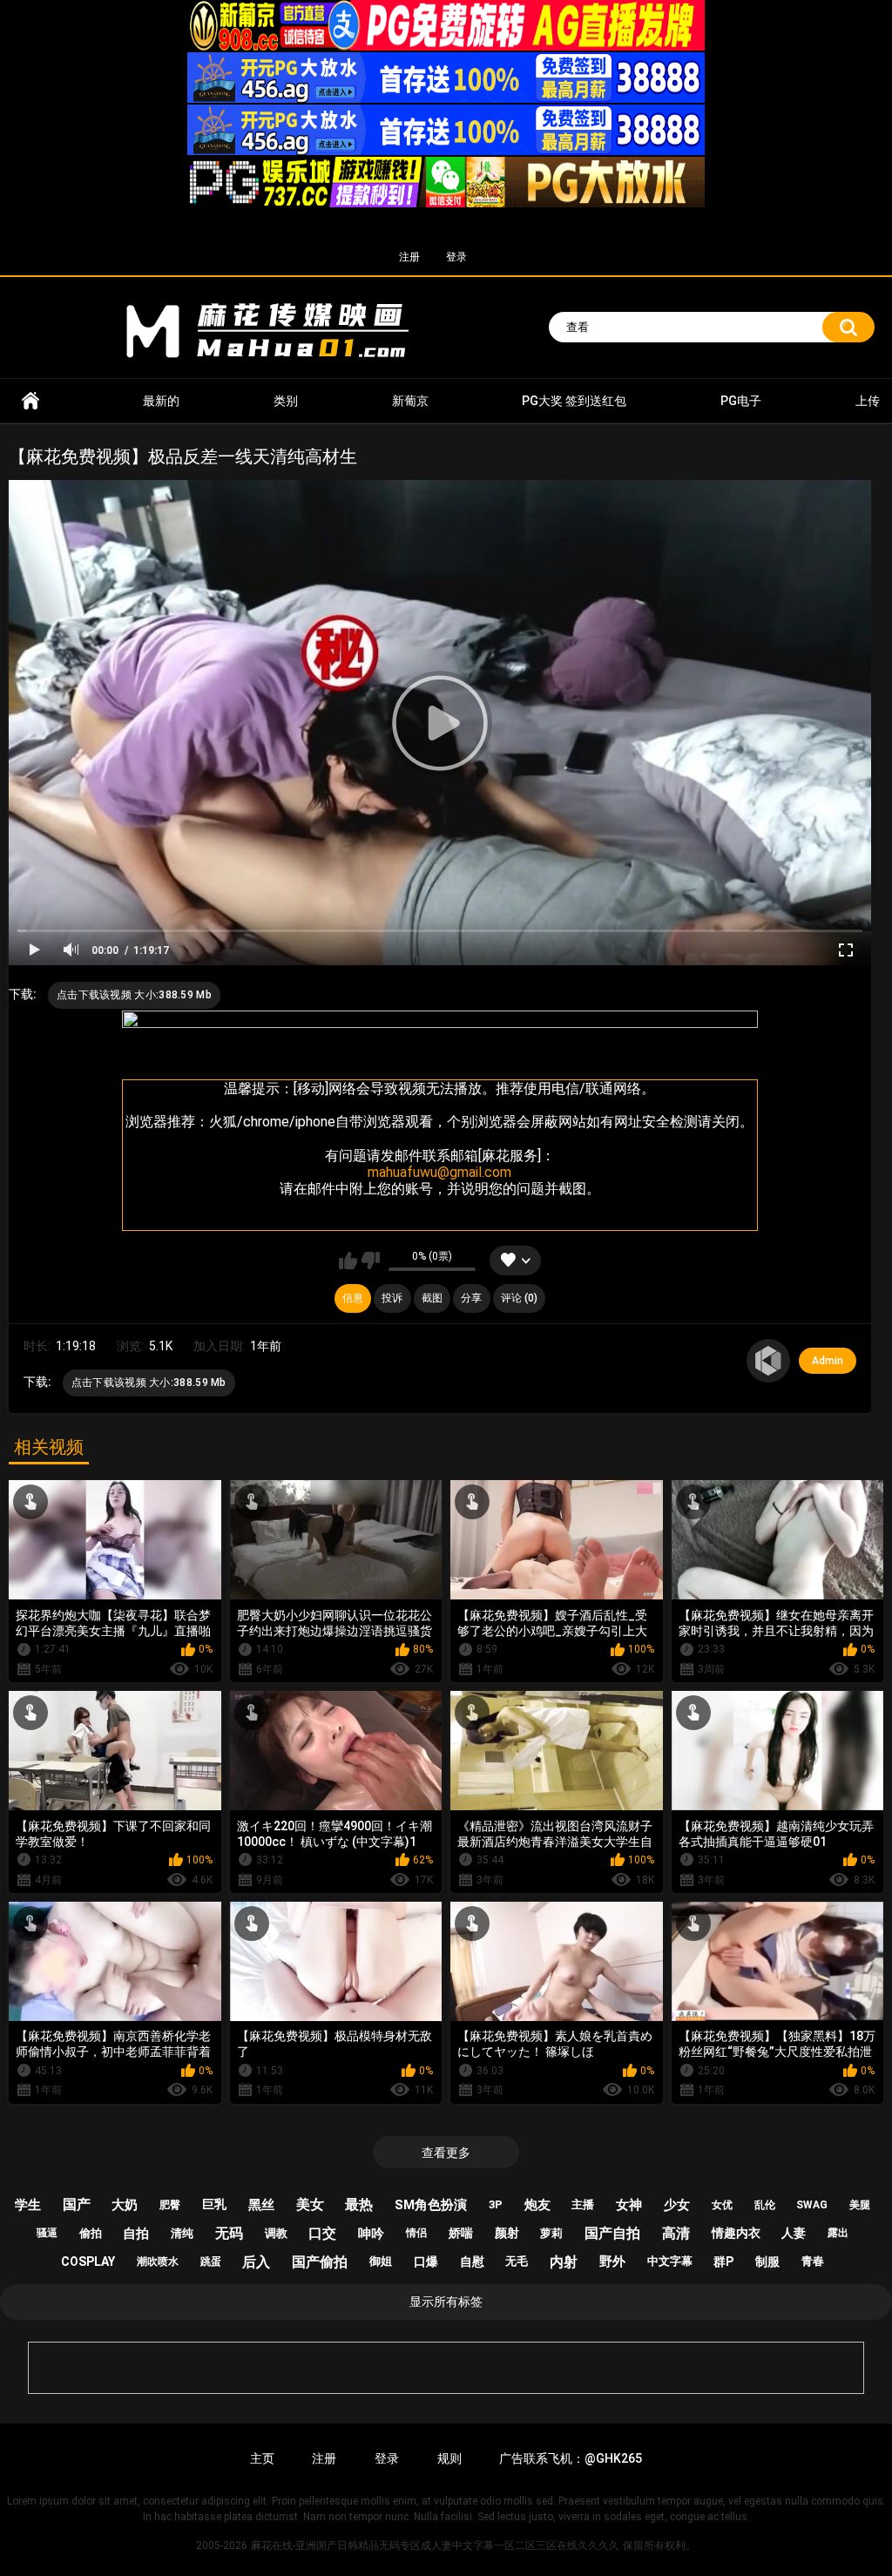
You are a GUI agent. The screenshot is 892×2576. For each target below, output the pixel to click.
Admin (828, 1361)
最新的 (161, 401)
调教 (276, 2233)
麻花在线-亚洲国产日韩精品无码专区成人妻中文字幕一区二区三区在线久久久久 (30, 401)
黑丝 (261, 2205)
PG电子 (741, 401)
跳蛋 (211, 2262)
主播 (583, 2204)
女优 (722, 2205)
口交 (322, 2233)
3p (496, 2204)
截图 (432, 1298)
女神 (629, 2205)
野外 (612, 2262)
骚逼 (47, 2233)
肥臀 (170, 2205)
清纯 (182, 2233)
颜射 (507, 2233)
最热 (359, 2204)
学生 (28, 2205)
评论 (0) (519, 1298)
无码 (229, 2233)
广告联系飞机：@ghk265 (571, 2458)
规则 (449, 2458)
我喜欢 (348, 1261)
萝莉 (551, 2233)
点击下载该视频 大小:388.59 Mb (134, 995)
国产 (77, 2204)
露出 (838, 2233)
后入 (256, 2262)
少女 (677, 2205)
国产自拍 (612, 2233)
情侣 (416, 2233)
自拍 (136, 2234)
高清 (676, 2233)
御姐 (381, 2261)
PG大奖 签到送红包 (574, 401)
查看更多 (446, 2153)
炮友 (537, 2205)
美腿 (860, 2205)
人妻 (794, 2233)
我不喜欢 (371, 1261)
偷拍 (91, 2233)
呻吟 (371, 2234)
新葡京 (410, 401)
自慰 (472, 2262)
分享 (471, 1298)
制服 (767, 2262)
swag (812, 2205)
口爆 (426, 2262)
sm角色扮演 (431, 2205)
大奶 (125, 2205)
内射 (564, 2262)
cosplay (88, 2262)
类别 (286, 401)
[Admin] (768, 1361)
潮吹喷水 (158, 2262)
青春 (813, 2261)
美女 (310, 2204)
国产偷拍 (320, 2262)
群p (723, 2262)
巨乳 (214, 2204)
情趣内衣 (736, 2233)
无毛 (517, 2261)
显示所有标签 (446, 2302)
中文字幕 (670, 2261)
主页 (262, 2458)
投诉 (392, 1298)
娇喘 (461, 2233)
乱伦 (765, 2205)
